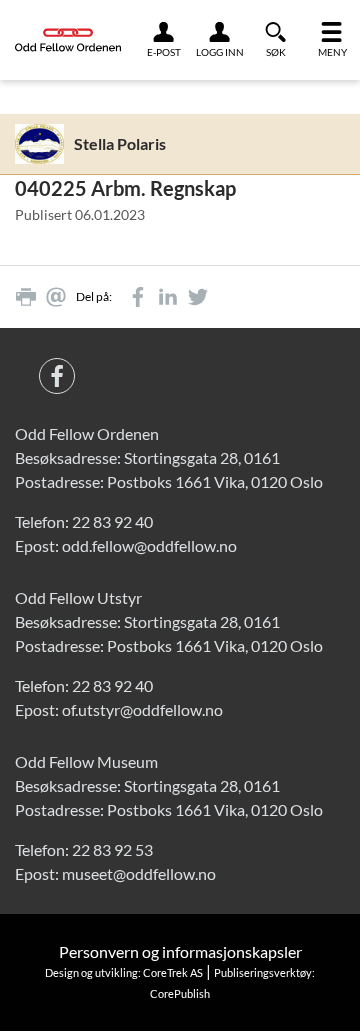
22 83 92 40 (112, 521)
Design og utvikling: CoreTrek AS (124, 972)
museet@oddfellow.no (139, 873)
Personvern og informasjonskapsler (180, 951)
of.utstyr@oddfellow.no (142, 709)
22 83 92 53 (112, 849)
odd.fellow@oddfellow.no (149, 545)
